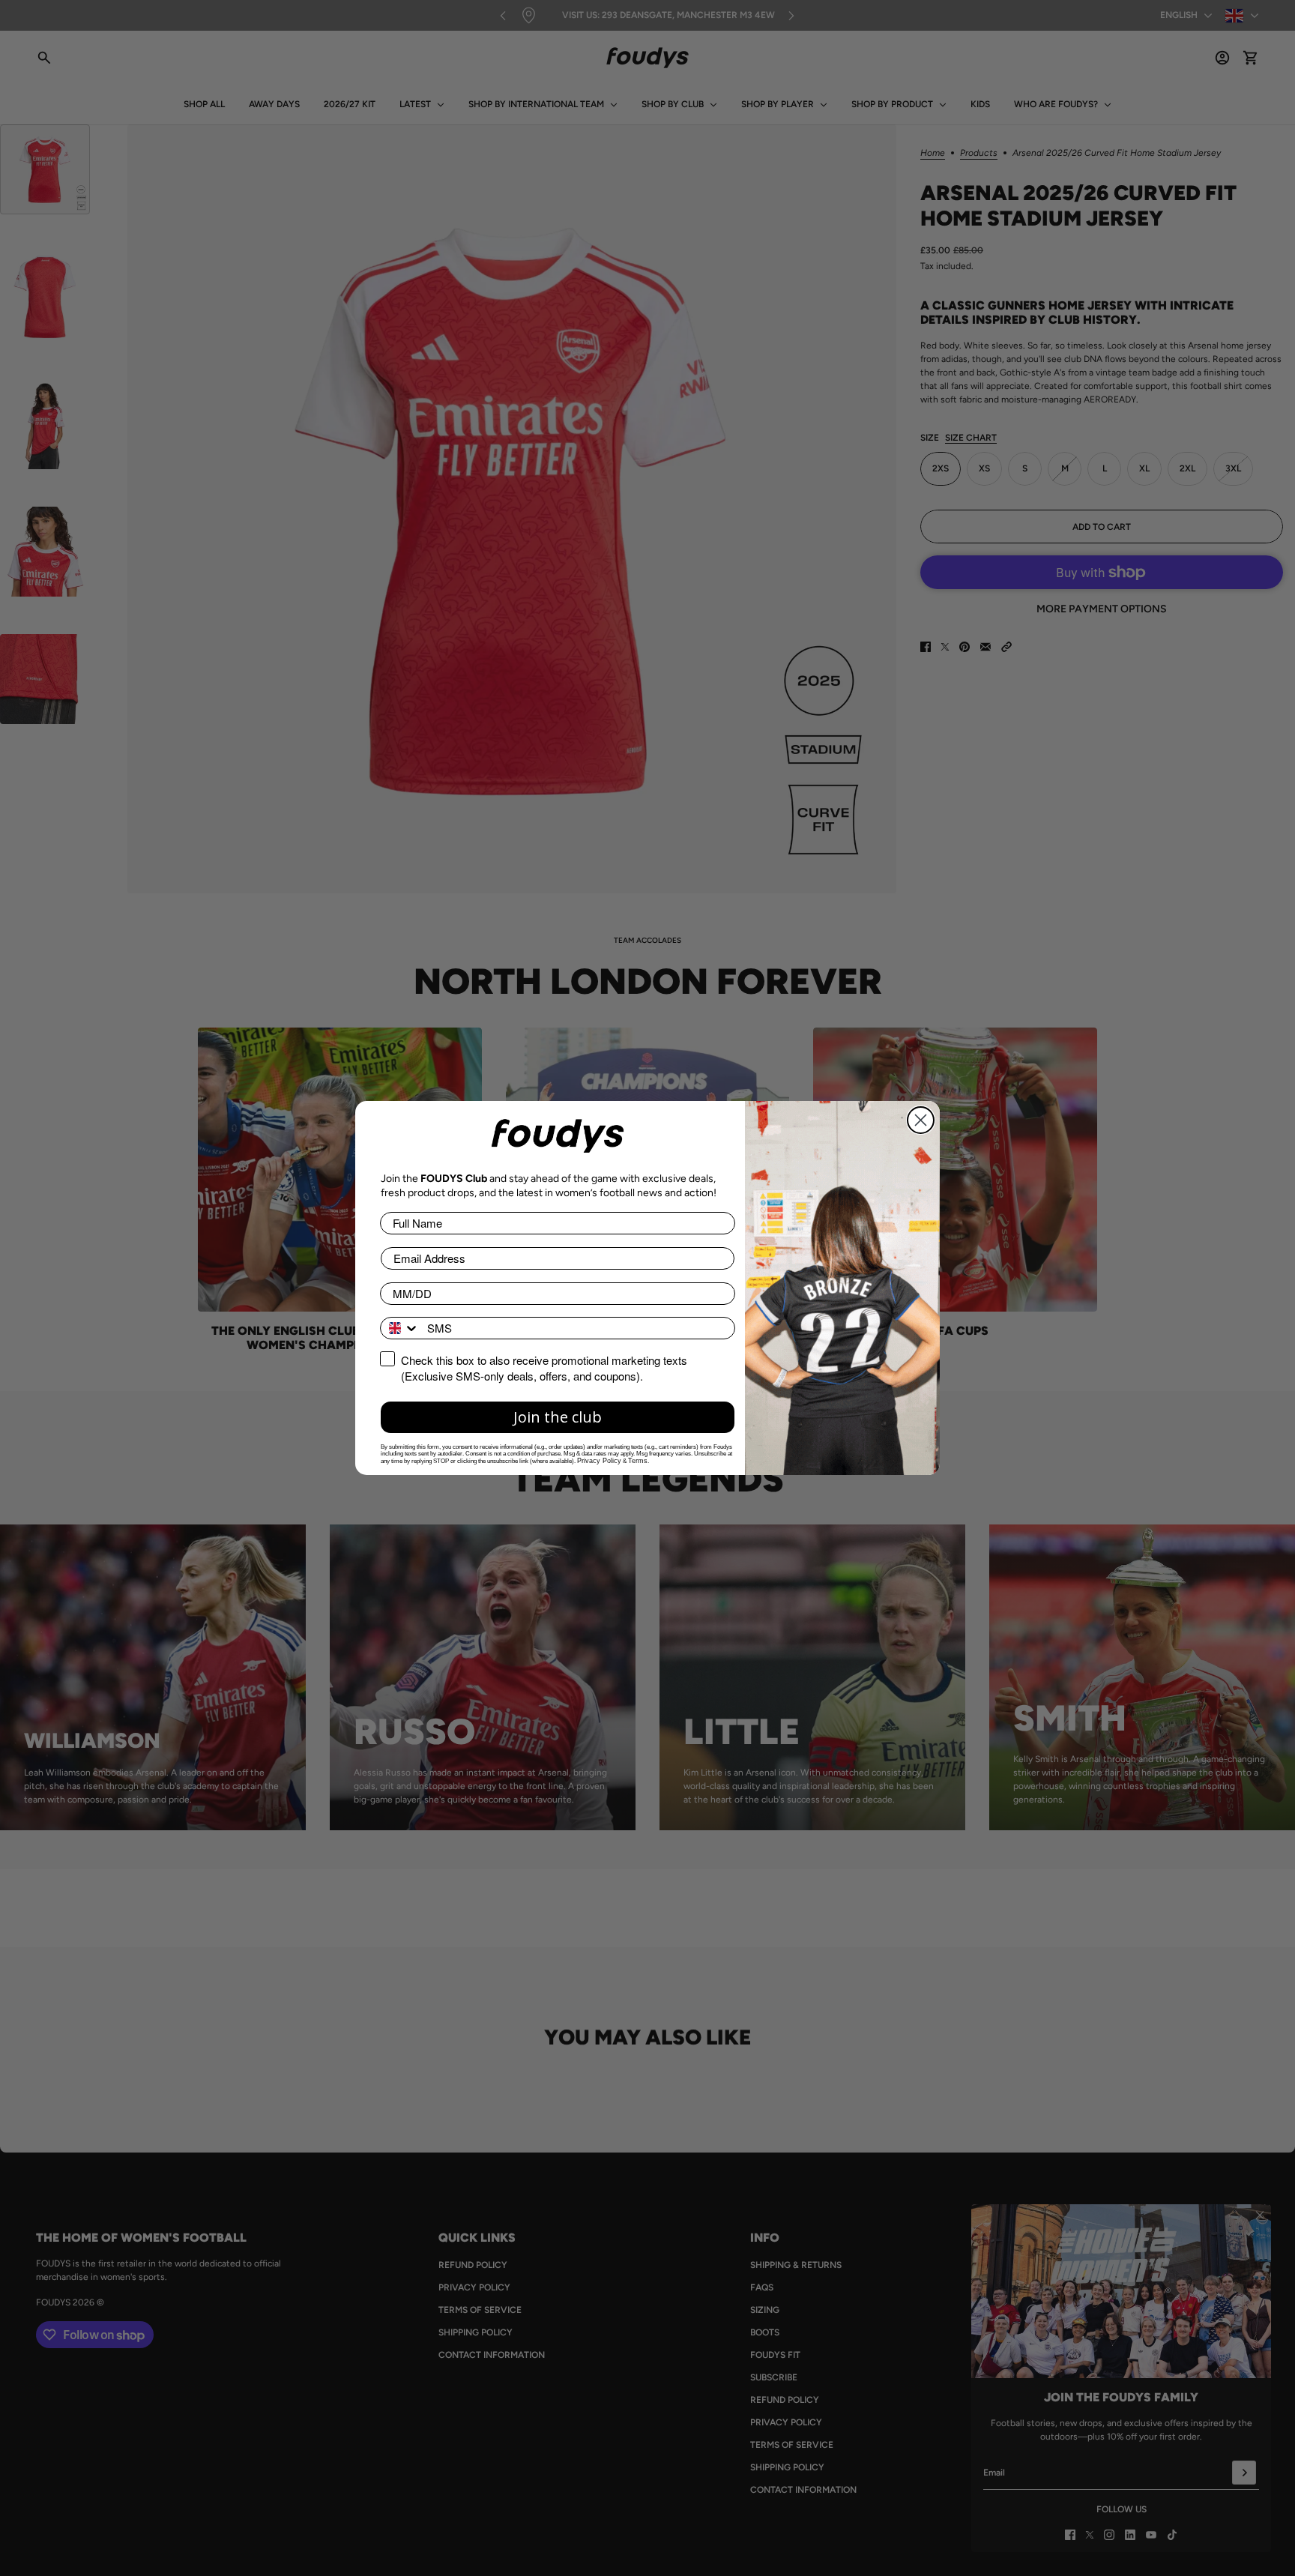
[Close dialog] (921, 1120)
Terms (638, 1461)
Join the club (558, 1417)
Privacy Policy (599, 1461)
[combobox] (400, 1328)
